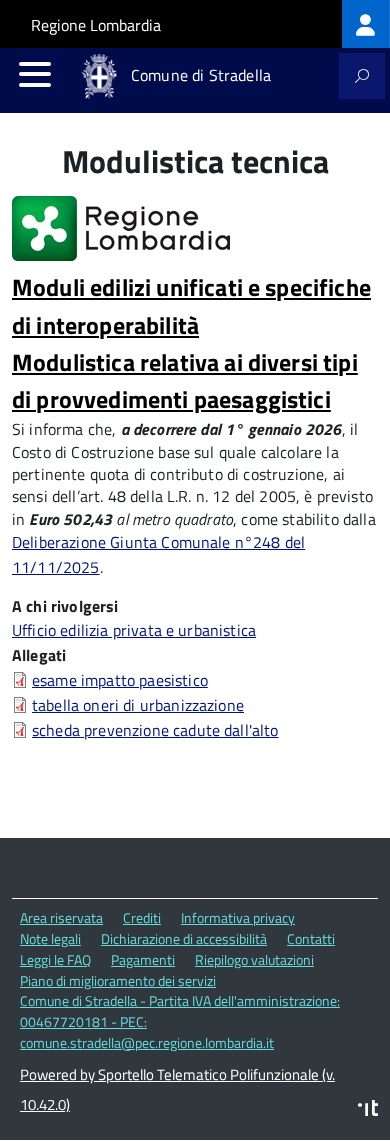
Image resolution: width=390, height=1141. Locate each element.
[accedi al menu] (35, 74)
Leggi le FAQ (55, 959)
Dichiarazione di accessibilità (184, 938)
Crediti (142, 917)
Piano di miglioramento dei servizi (118, 980)
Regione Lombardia (96, 25)
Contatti (311, 938)
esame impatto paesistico (120, 680)
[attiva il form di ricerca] (362, 76)
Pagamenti (143, 959)
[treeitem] (366, 24)
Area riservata (61, 917)
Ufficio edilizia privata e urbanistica (134, 630)
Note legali (50, 938)
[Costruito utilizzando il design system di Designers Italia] (368, 1110)
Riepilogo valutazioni (254, 959)
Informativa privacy (238, 917)
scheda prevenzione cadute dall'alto (155, 730)
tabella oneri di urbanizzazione (138, 705)
